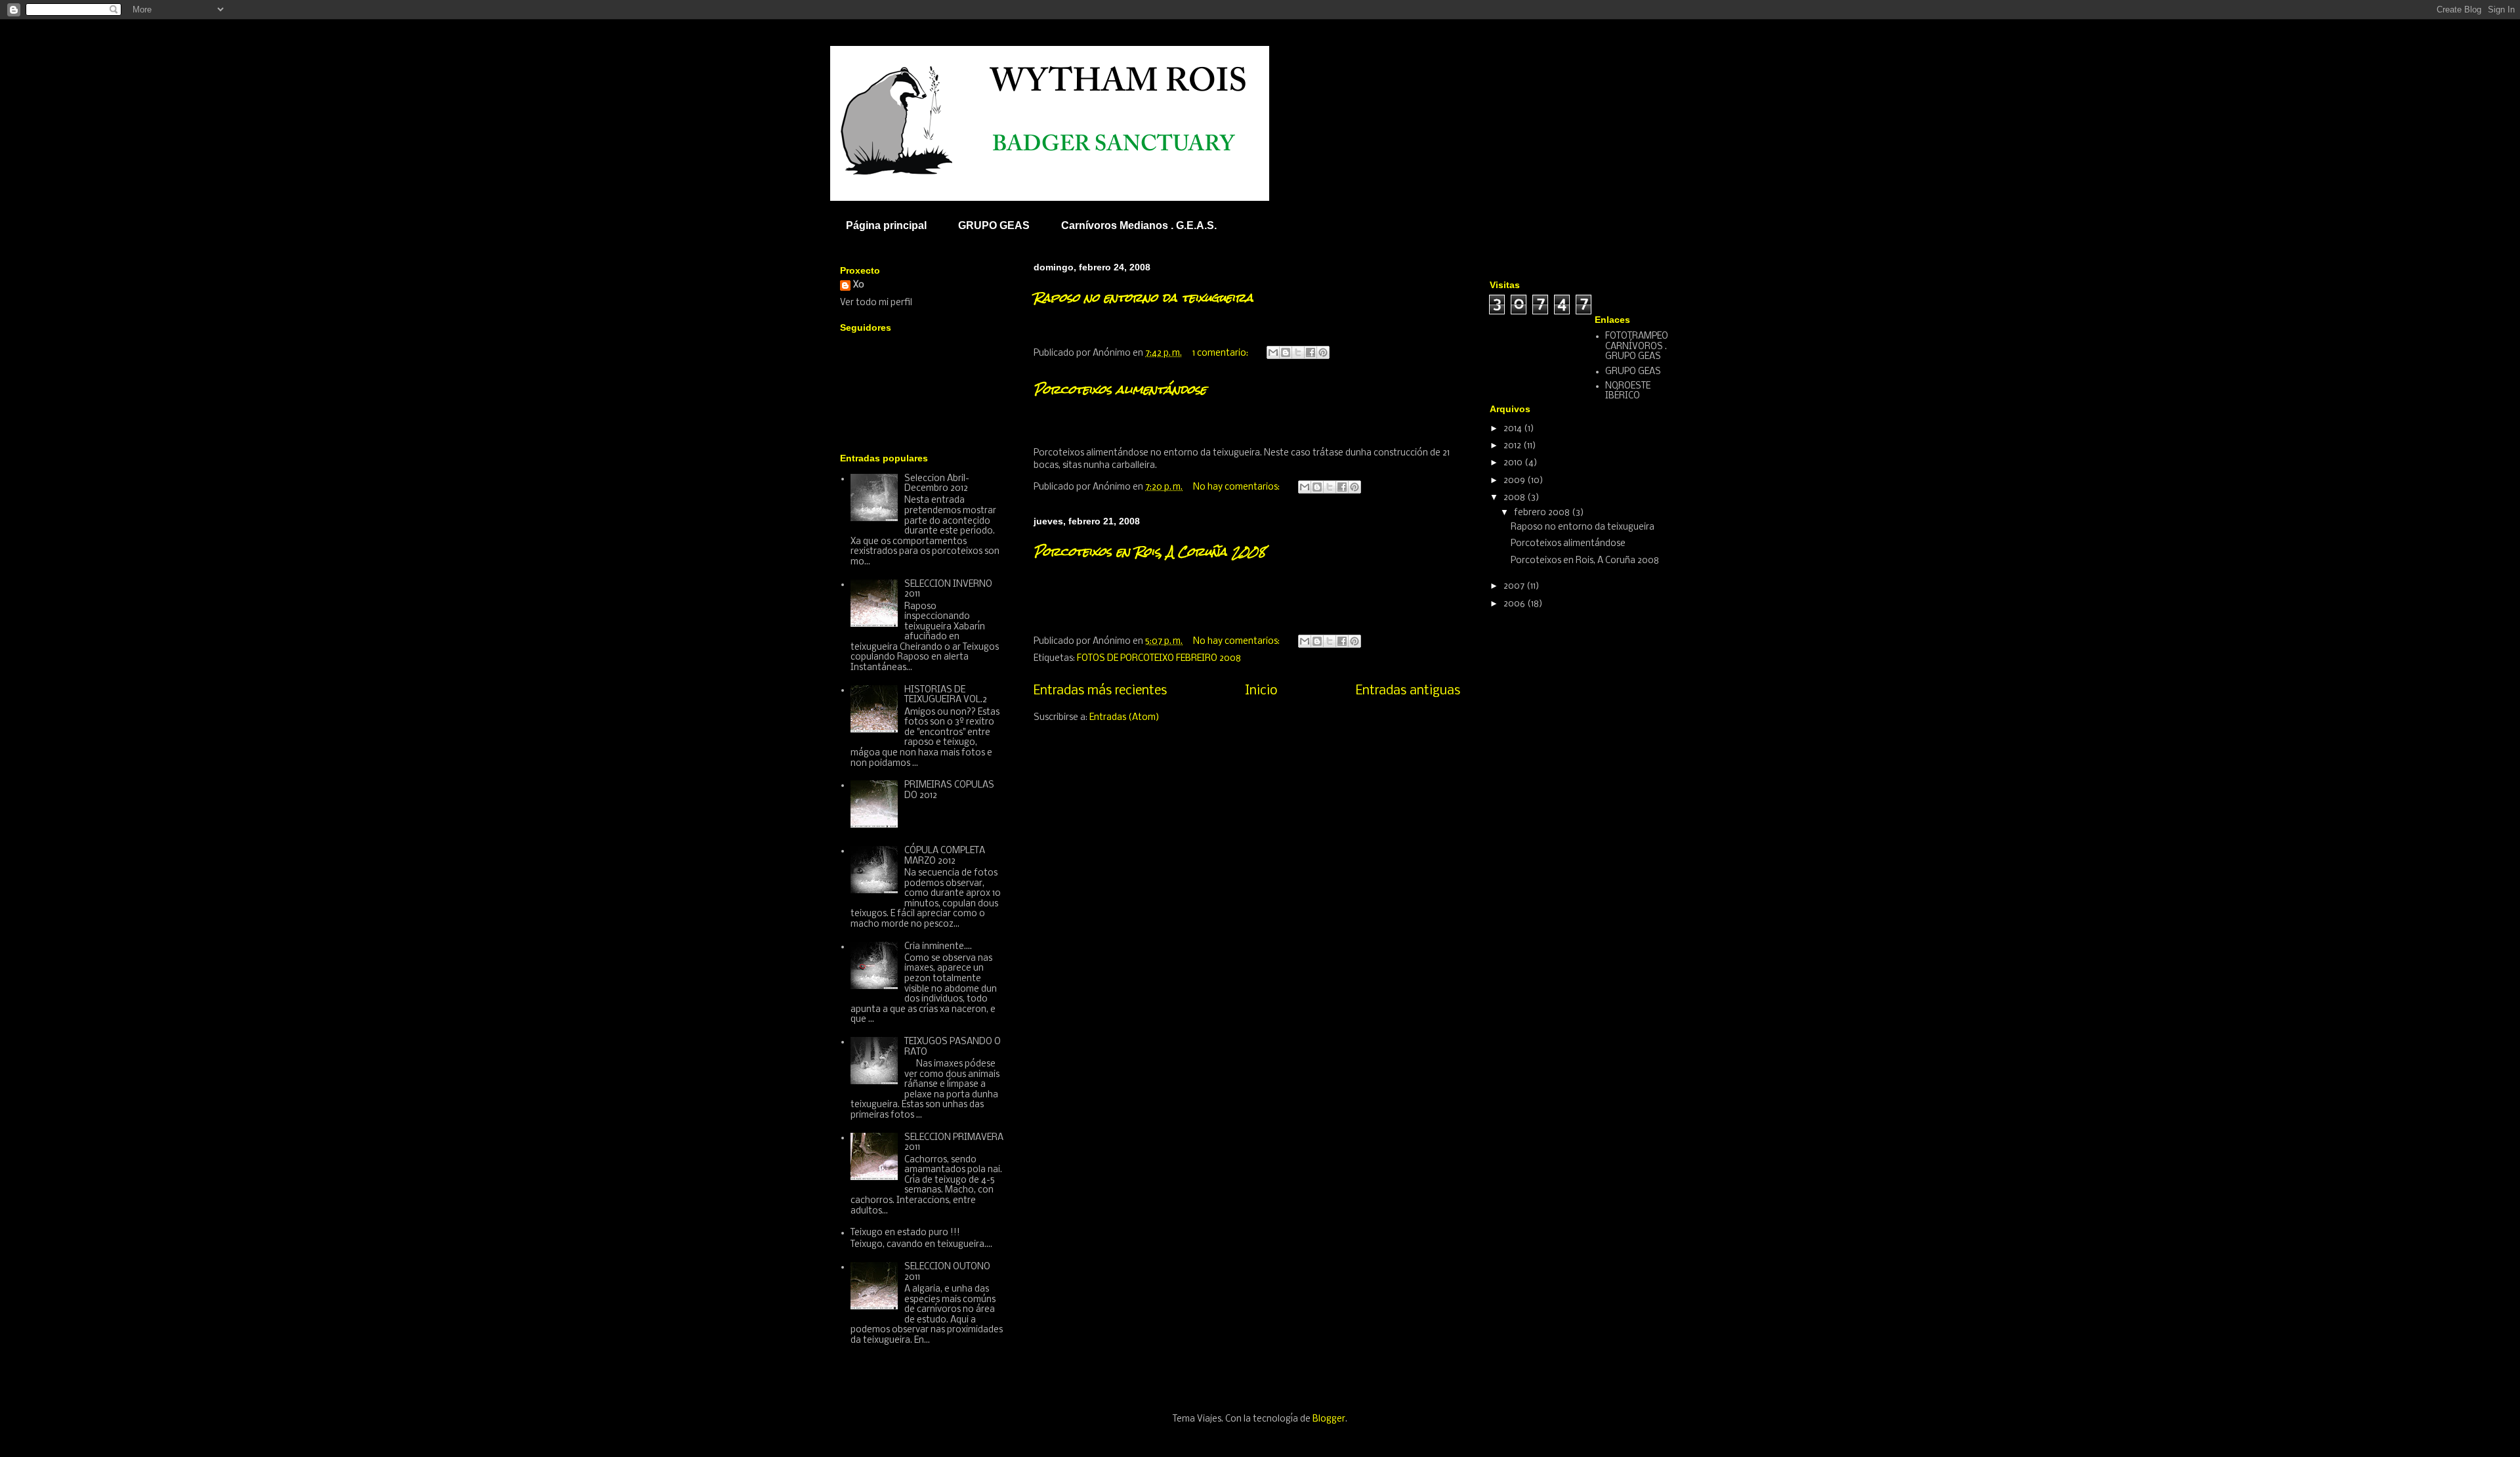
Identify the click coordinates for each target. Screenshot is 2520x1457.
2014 (1514, 429)
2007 (1515, 586)
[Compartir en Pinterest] (1323, 352)
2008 (1515, 498)
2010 (1514, 463)
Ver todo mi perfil (876, 303)
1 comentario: (1221, 353)
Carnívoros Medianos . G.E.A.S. (1139, 225)
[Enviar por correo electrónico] (1273, 352)
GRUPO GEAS (994, 225)
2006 (1515, 604)
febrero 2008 (1543, 513)
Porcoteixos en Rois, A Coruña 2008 (1150, 552)
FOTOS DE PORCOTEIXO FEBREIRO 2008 (1159, 659)
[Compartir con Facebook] (1311, 352)
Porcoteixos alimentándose (1120, 390)
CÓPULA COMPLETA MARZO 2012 (945, 856)
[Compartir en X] (1298, 352)
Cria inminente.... (938, 947)
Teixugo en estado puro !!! (905, 1233)
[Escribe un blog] (1286, 352)
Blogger (1329, 1419)
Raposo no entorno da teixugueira (1144, 298)
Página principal (886, 225)
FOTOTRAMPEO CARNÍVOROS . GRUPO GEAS (1637, 347)
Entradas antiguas (1408, 691)
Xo (859, 285)
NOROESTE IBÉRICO (1628, 391)
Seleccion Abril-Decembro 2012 (937, 484)
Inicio (1261, 691)
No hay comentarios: (1237, 487)
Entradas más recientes (1100, 691)
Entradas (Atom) (1124, 718)
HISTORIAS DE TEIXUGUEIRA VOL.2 (946, 695)
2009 (1515, 481)
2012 (1513, 446)
